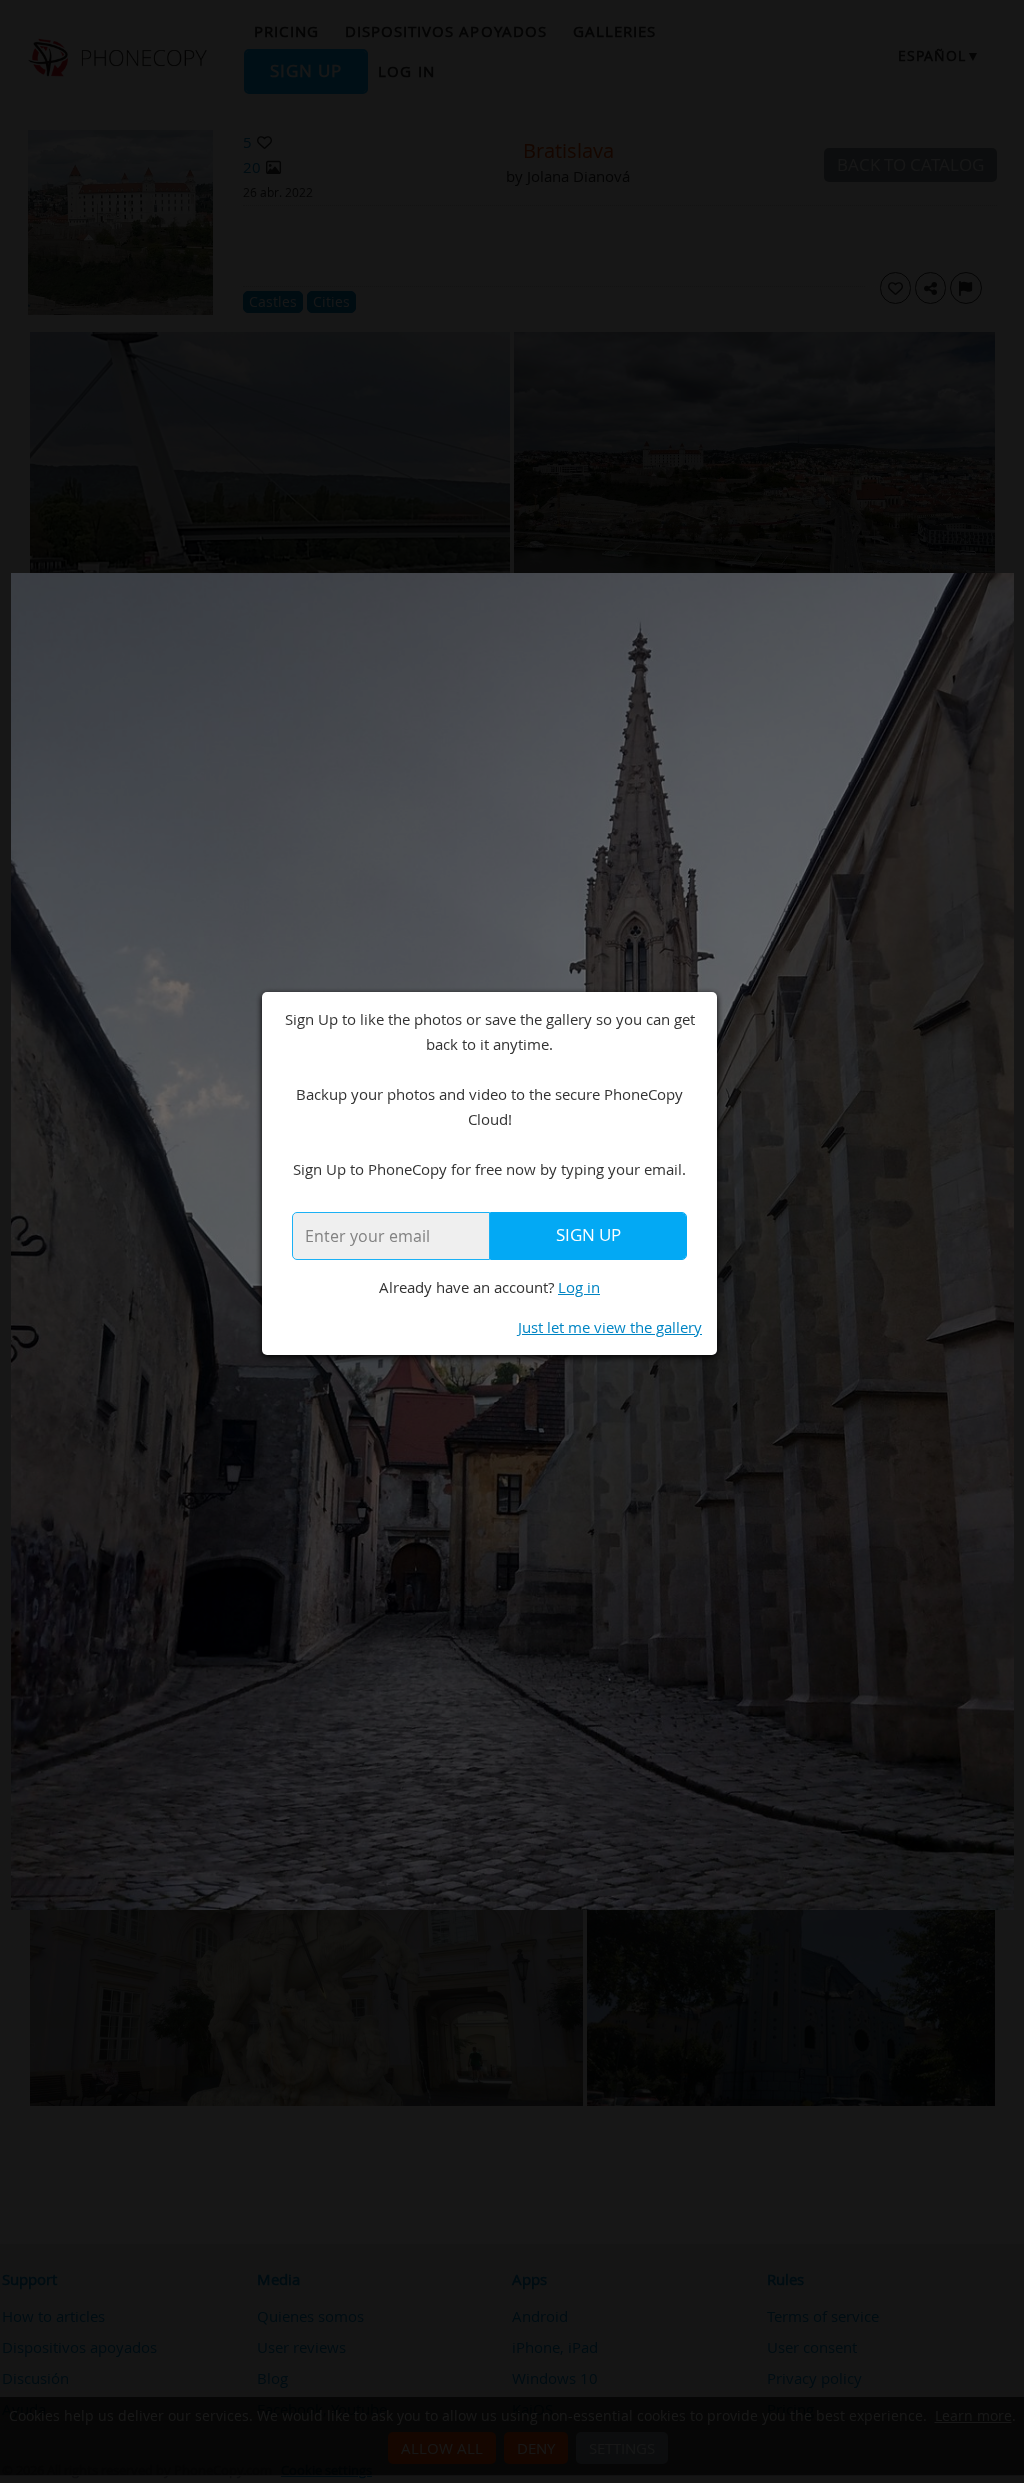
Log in (579, 1287)
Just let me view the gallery (610, 1327)
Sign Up (588, 1235)
